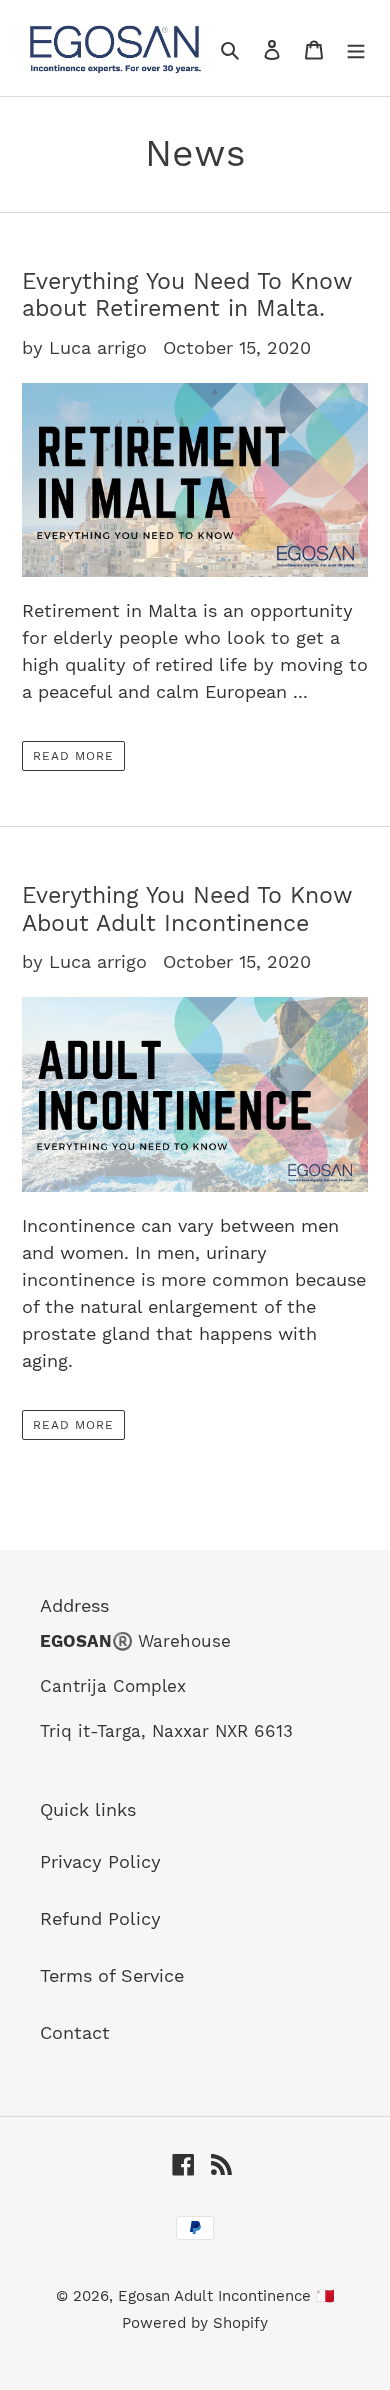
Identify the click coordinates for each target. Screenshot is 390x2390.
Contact (75, 2032)
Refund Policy (100, 1918)
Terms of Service (112, 1975)
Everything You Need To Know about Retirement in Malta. (187, 295)
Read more (73, 756)
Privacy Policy (100, 1861)
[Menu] (356, 48)
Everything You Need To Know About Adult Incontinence (187, 909)
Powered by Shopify (195, 2323)
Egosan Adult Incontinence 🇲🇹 (226, 2296)
